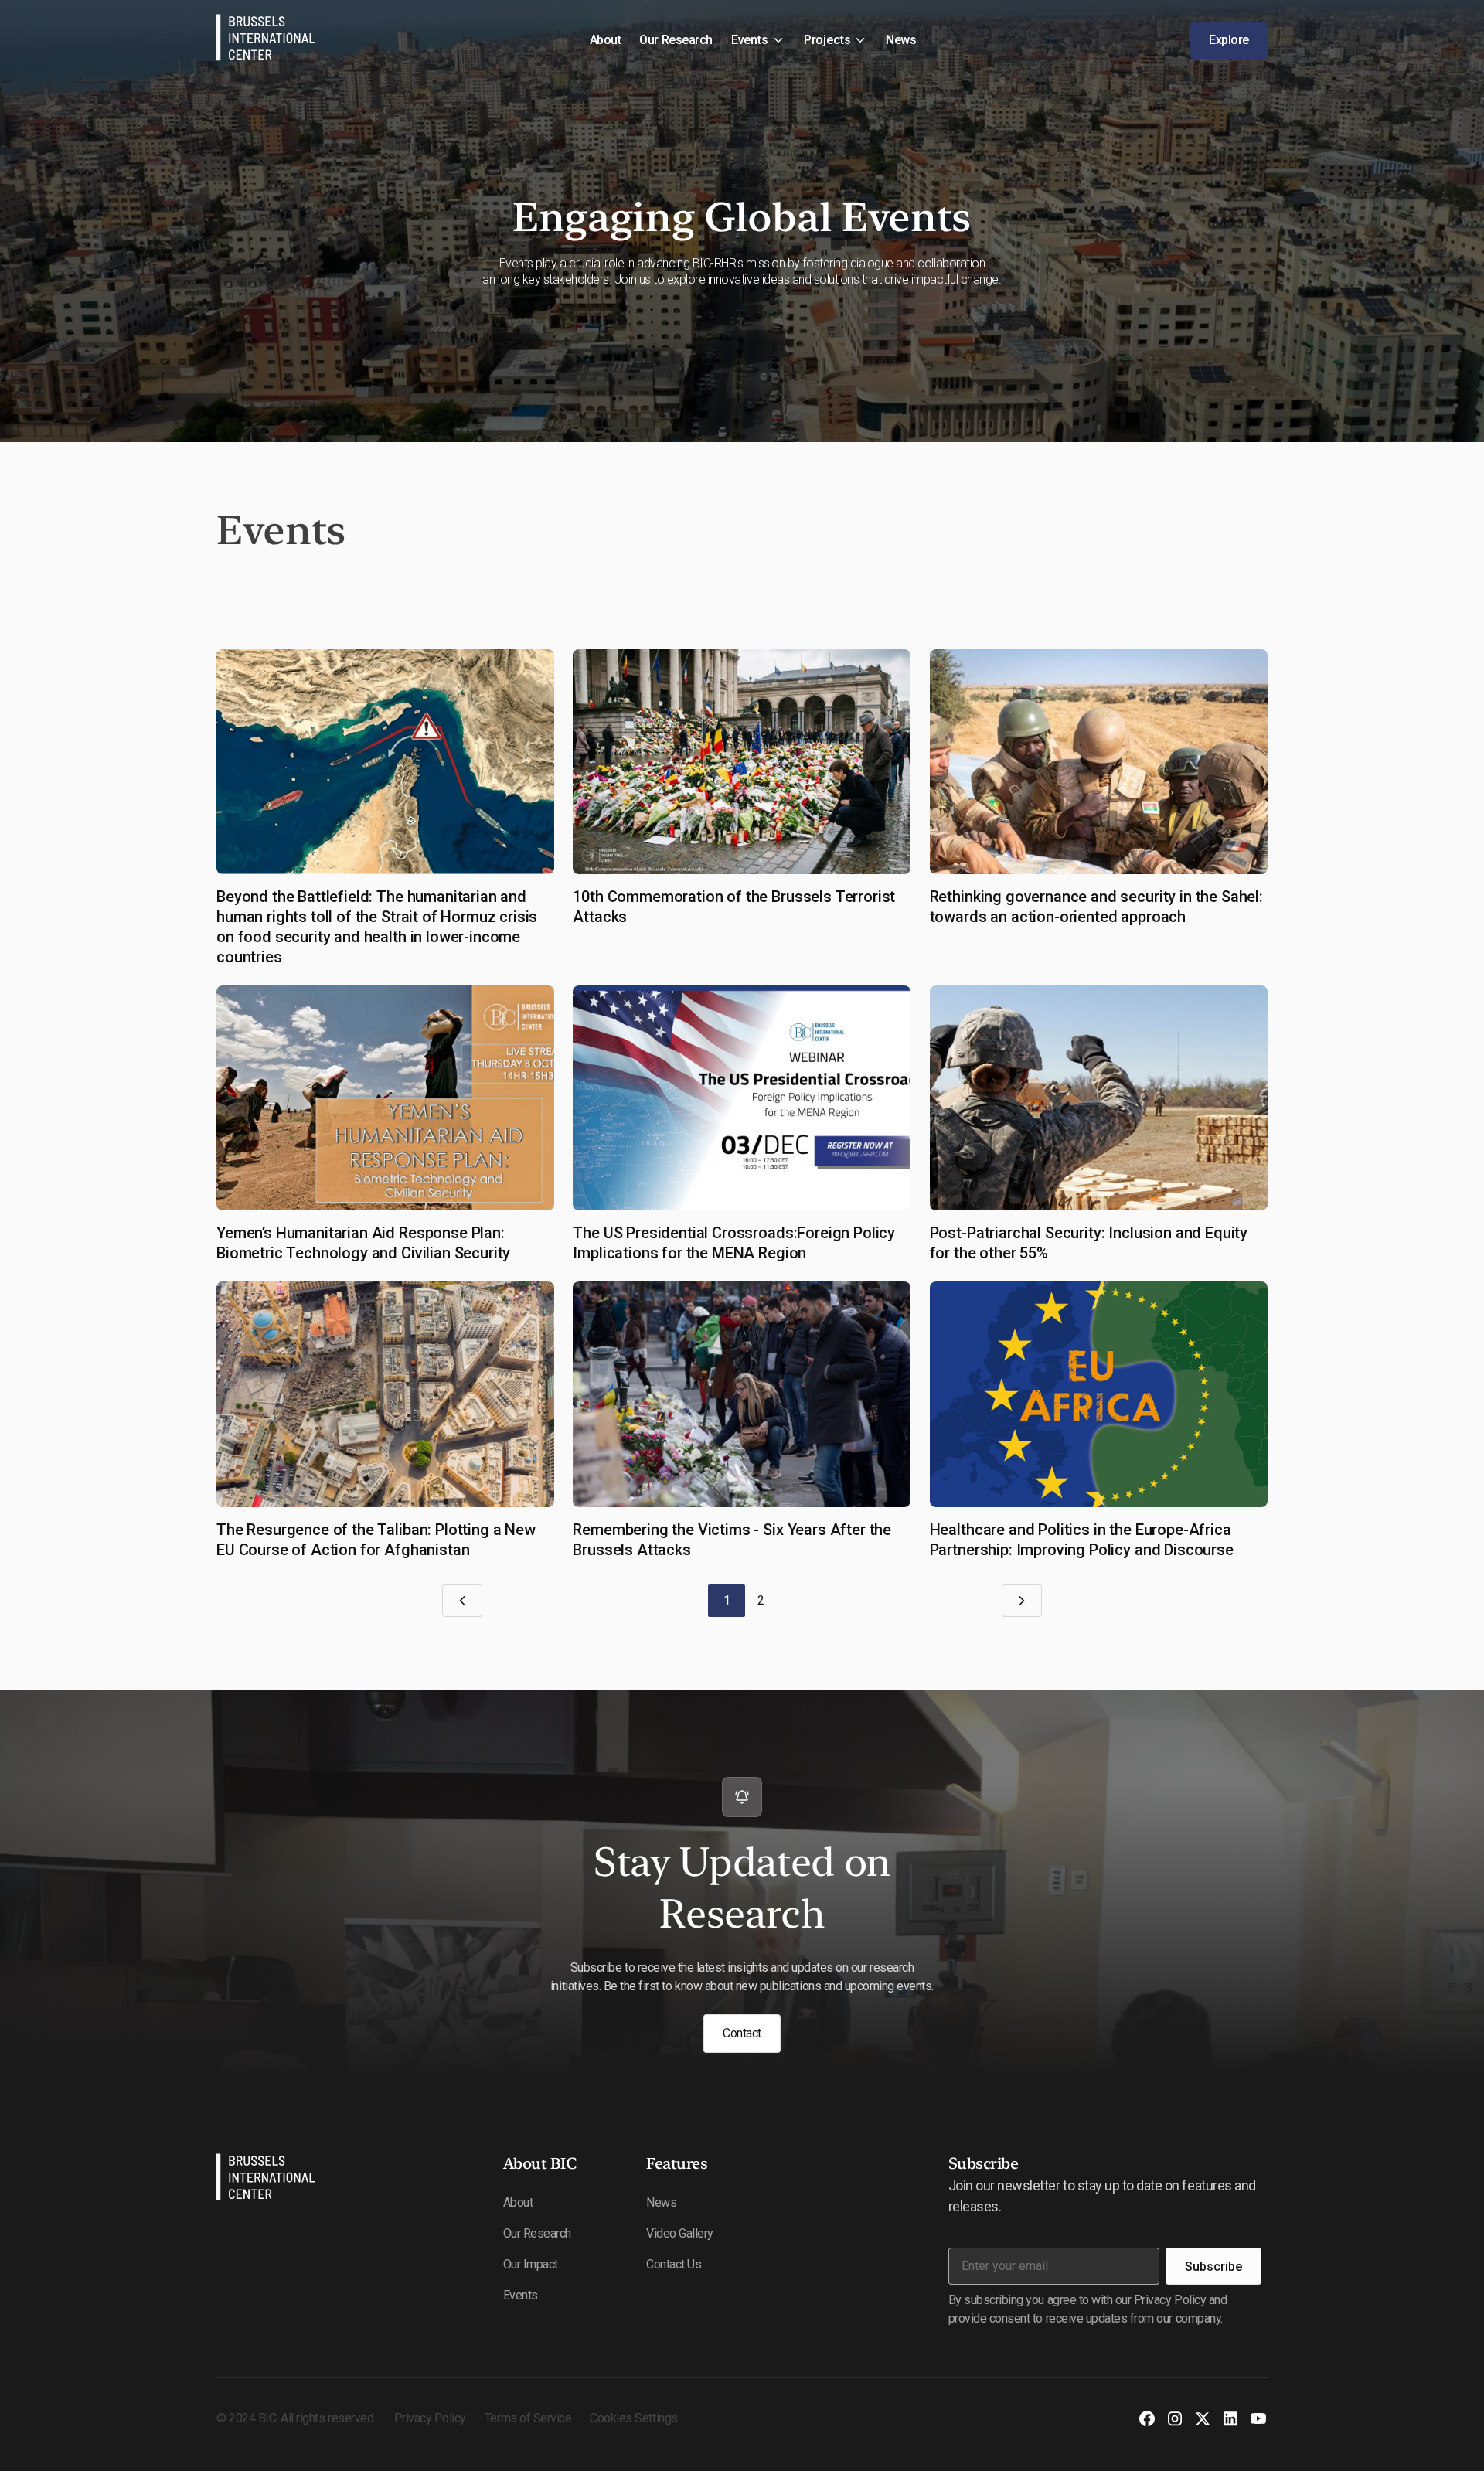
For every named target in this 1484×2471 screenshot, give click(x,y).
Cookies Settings (633, 2418)
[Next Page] (1022, 1601)
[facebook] (1147, 2418)
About (606, 40)
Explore (1229, 40)
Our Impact (531, 2264)
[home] (266, 40)
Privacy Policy (430, 2418)
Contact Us (674, 2264)
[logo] (266, 2180)
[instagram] (1175, 2418)
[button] (758, 40)
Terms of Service (528, 2418)
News (901, 40)
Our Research (676, 40)
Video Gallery (680, 2233)
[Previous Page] (462, 1601)
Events (521, 2295)
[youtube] (1258, 2418)
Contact (742, 2033)
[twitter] (1203, 2418)
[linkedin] (1230, 2418)
